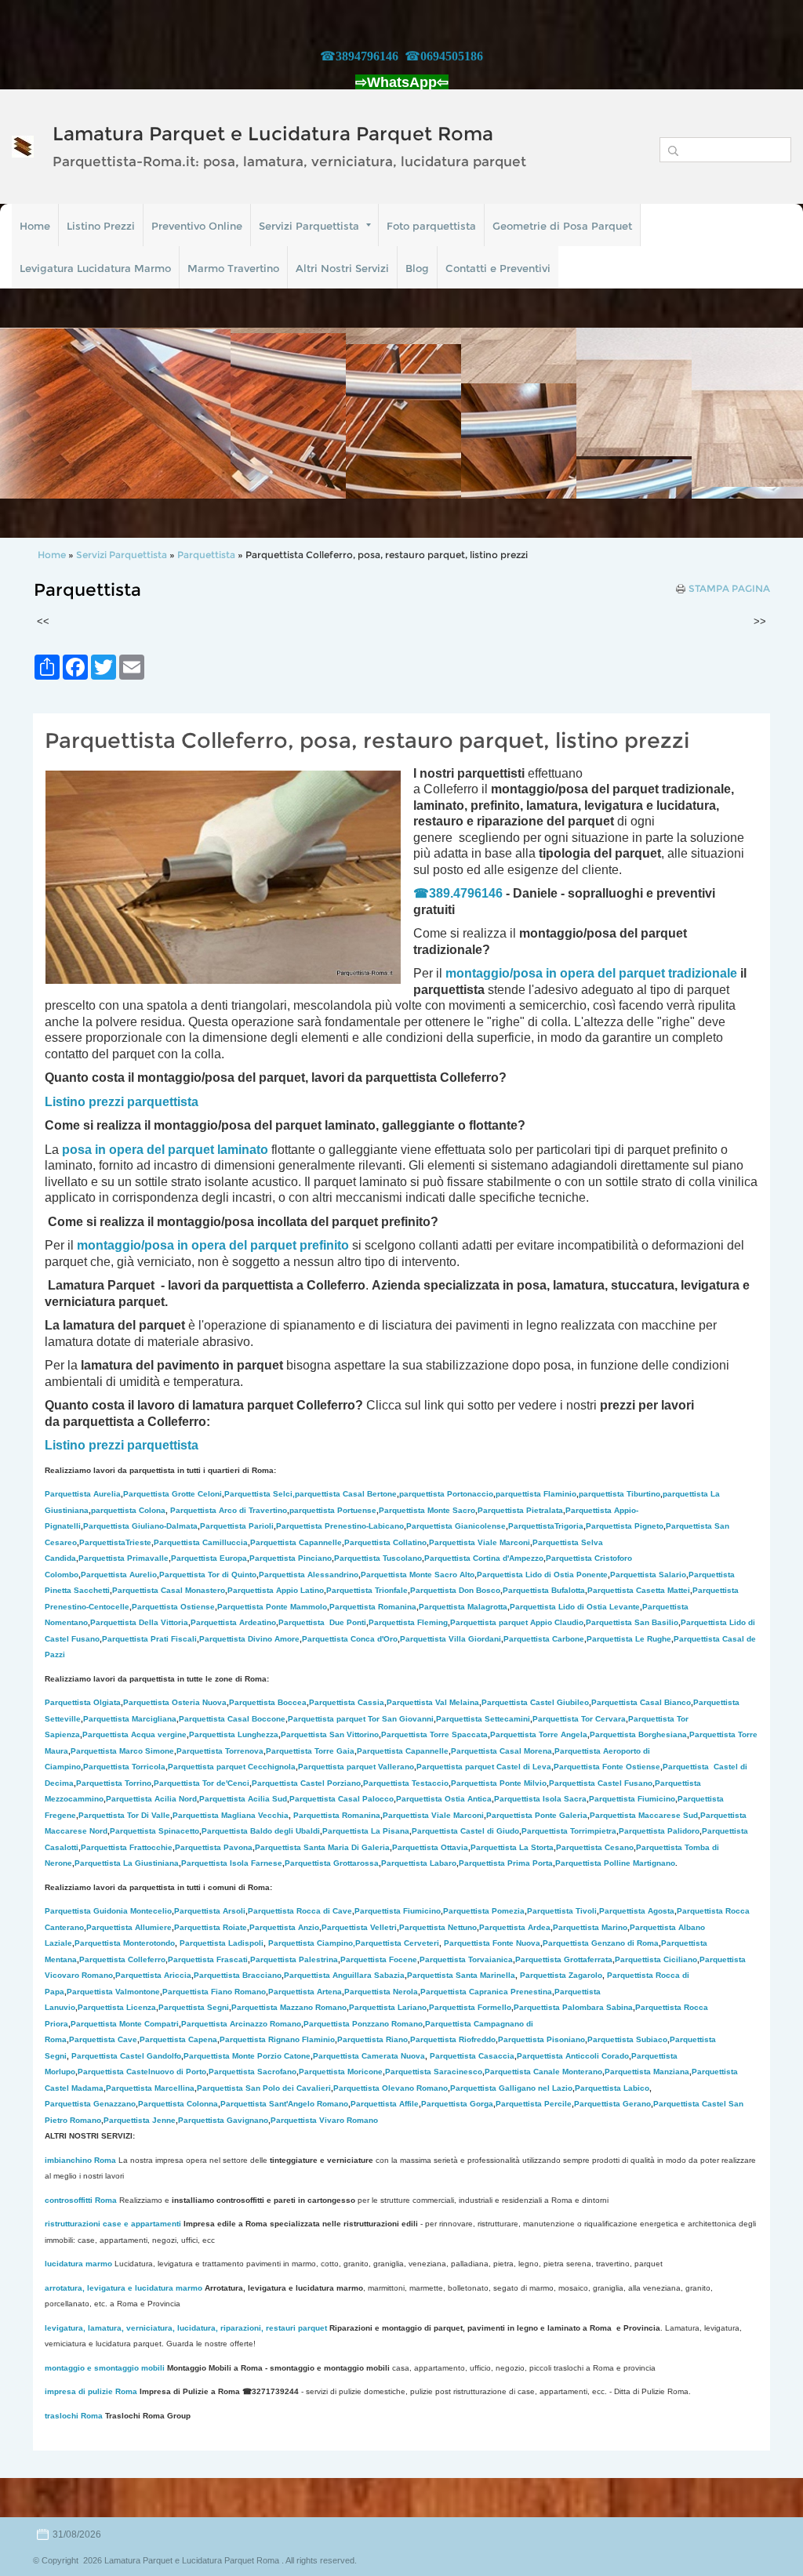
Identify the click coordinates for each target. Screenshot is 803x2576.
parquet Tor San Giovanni (361, 1719)
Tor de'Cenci (202, 1783)
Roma (106, 2200)
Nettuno (438, 1927)
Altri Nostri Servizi (342, 268)
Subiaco (627, 2039)
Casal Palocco (342, 1799)
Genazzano (90, 2104)
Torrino (114, 1783)
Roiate (211, 1927)
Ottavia (430, 1847)
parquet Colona (128, 1510)
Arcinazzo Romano (241, 2024)
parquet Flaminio (536, 1494)
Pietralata (520, 1510)
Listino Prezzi (101, 226)
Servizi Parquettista (309, 226)
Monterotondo (125, 1943)
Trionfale (367, 1590)
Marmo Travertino (233, 268)
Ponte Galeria (537, 1815)
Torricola (124, 1767)
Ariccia (153, 1975)
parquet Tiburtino (620, 1494)
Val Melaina (433, 1702)
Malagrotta (463, 1607)
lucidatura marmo (78, 2264)
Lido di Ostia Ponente (542, 1575)
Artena (305, 1992)
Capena (178, 2039)
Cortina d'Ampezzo (484, 1558)
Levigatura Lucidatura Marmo (95, 268)
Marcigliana (130, 1719)
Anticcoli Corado (573, 2056)
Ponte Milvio (499, 1783)
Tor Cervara (579, 1719)
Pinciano (291, 1558)
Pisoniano (541, 2039)
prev (44, 413)
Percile (534, 2104)
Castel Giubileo (535, 1702)
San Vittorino (330, 1734)
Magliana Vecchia (231, 1815)
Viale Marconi (480, 1542)
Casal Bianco (641, 1702)
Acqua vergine (134, 1734)
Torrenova (220, 1751)
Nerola (381, 1992)
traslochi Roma (74, 2416)
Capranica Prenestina (486, 1992)
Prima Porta (506, 1863)
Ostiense (173, 1607)
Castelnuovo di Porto (142, 2072)
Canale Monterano (543, 2072)
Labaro (419, 1863)
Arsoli (210, 1911)
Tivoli (562, 1911)
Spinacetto (154, 1831)
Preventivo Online (197, 226)
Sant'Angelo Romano (284, 2104)
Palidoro (659, 1831)
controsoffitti (69, 2200)
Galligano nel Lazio (511, 2088)
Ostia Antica (444, 1799)
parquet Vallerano (356, 1767)
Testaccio (406, 1783)
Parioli (237, 1526)
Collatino (385, 1542)
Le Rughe (629, 1639)
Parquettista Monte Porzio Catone (247, 2056)
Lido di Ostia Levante (575, 1607)
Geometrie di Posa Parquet (562, 226)
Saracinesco (434, 2072)
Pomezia (484, 1911)
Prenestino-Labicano (340, 1526)
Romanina (373, 1607)
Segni (194, 2007)
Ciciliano (656, 1959)
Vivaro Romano (324, 2120)
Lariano (388, 2007)
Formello (470, 2007)
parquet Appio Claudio (517, 1622)
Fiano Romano (214, 1992)
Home (35, 226)
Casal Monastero (169, 1590)
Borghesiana (638, 1734)
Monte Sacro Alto (418, 1575)
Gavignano (223, 2120)
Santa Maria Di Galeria (322, 1847)
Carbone (544, 1639)
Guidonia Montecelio (108, 1911)
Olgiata (83, 1702)
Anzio (284, 1927)
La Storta (512, 1847)
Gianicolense (456, 1526)
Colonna (178, 2104)
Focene (379, 1959)
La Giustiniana (127, 1863)
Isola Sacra (540, 1799)
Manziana (647, 2072)
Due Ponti (322, 1622)
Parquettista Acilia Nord (151, 1799)
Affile (385, 2104)
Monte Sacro (427, 1510)
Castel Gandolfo (126, 2056)
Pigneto (625, 1526)
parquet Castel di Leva (484, 1767)
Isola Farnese (232, 1863)
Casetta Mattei (639, 1590)
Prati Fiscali (149, 1639)
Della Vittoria (139, 1622)
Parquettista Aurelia (83, 1494)
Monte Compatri (125, 2024)
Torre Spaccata (434, 1734)
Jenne (140, 2120)
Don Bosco (455, 1590)
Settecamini (483, 1719)
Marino (590, 1927)
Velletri (359, 1927)
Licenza (117, 2007)
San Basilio (632, 1622)
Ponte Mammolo (272, 1607)
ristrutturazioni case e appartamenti (113, 2224)
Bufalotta (544, 1590)
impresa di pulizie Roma (91, 2391)
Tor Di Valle (124, 1815)
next (759, 413)
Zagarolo (561, 1975)
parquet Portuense (333, 1510)
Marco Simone (122, 1751)
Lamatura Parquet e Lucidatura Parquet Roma (273, 134)
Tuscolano (378, 1558)
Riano (372, 2039)
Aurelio (119, 1575)
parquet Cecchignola (232, 1767)
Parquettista (207, 555)
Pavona (214, 1847)
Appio (276, 1590)
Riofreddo (453, 2039)
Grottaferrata (564, 1959)
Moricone (341, 2072)
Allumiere (129, 1927)
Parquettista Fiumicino (398, 1911)
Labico (612, 2088)
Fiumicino (632, 1799)
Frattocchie (127, 1847)
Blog (417, 268)
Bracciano (238, 1975)
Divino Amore (249, 1639)
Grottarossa (332, 1863)
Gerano (612, 2104)
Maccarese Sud (644, 1815)
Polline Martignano (615, 1863)
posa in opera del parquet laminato (165, 1150)
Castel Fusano (601, 1783)
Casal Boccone (232, 1719)
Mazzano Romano (289, 2007)
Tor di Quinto (208, 1575)
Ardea (515, 1927)
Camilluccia (201, 1542)
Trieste (115, 1542)
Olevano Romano (391, 2088)
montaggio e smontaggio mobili (105, 2368)
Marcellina (150, 2088)
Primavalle (124, 1558)
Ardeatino (233, 1622)
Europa (209, 1558)
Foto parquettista (431, 226)
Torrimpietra (569, 1831)
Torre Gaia (334, 1751)
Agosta (637, 1911)
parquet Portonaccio (446, 1494)
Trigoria (546, 1526)
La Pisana (366, 1831)
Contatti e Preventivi (498, 268)
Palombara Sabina (573, 2007)
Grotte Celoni (173, 1494)
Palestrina (294, 1959)
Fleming (408, 1622)
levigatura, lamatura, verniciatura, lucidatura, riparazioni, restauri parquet (186, 2328)
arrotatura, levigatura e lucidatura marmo (124, 2288)
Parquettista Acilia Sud (243, 1799)
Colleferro (122, 1959)
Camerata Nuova (369, 2056)
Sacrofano (253, 2072)
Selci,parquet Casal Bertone (311, 1494)
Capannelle (296, 1542)
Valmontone (113, 1992)
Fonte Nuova (492, 1943)
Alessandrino (309, 1575)
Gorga (457, 2104)
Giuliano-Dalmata (140, 1526)
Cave (103, 2039)
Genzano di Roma (601, 1943)
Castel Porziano (306, 1783)
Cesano (595, 1847)
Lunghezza (234, 1734)
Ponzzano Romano (363, 2024)
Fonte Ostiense (607, 1767)
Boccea (268, 1702)
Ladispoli (222, 1943)
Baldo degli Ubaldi (261, 1831)
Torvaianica (466, 1959)
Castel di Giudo (465, 1831)
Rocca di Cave (300, 1911)
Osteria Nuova (175, 1702)
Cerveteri (397, 1943)
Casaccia (472, 2056)
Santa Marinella (461, 1975)
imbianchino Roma (80, 2160)
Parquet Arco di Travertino (229, 1510)
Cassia (347, 1702)
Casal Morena (501, 1751)
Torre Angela (539, 1734)
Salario (648, 1575)
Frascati (208, 1959)
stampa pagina (729, 589)
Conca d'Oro (350, 1639)
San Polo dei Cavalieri (264, 2088)
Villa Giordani (451, 1639)
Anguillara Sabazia (369, 1975)
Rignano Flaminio (277, 2039)
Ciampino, (312, 1943)
